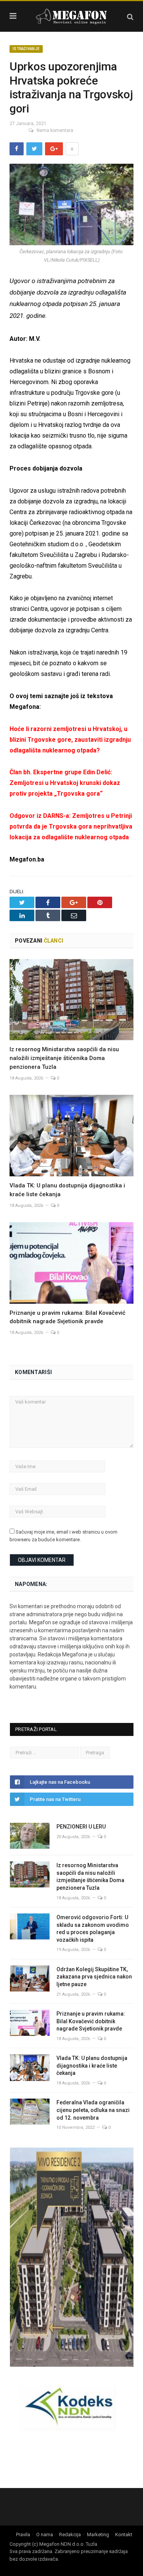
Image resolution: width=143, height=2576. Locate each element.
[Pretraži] (130, 17)
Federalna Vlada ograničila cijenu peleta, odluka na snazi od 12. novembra (93, 2110)
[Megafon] (72, 15)
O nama (45, 2534)
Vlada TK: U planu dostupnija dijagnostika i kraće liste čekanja (92, 2066)
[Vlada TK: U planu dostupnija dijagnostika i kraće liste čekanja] (71, 1136)
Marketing (98, 2534)
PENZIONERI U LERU (81, 1827)
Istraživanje (26, 49)
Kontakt (124, 2534)
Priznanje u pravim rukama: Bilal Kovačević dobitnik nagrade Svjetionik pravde (91, 2021)
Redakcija (70, 2534)
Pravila (23, 2534)
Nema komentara (55, 130)
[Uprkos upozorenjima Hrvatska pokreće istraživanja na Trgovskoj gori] (71, 206)
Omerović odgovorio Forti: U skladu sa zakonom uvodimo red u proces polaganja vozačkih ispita (93, 1929)
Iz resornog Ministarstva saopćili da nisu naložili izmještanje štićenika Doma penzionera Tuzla (64, 1058)
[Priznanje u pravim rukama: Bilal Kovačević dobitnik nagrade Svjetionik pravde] (71, 1263)
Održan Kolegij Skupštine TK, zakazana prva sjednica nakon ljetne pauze (94, 1977)
